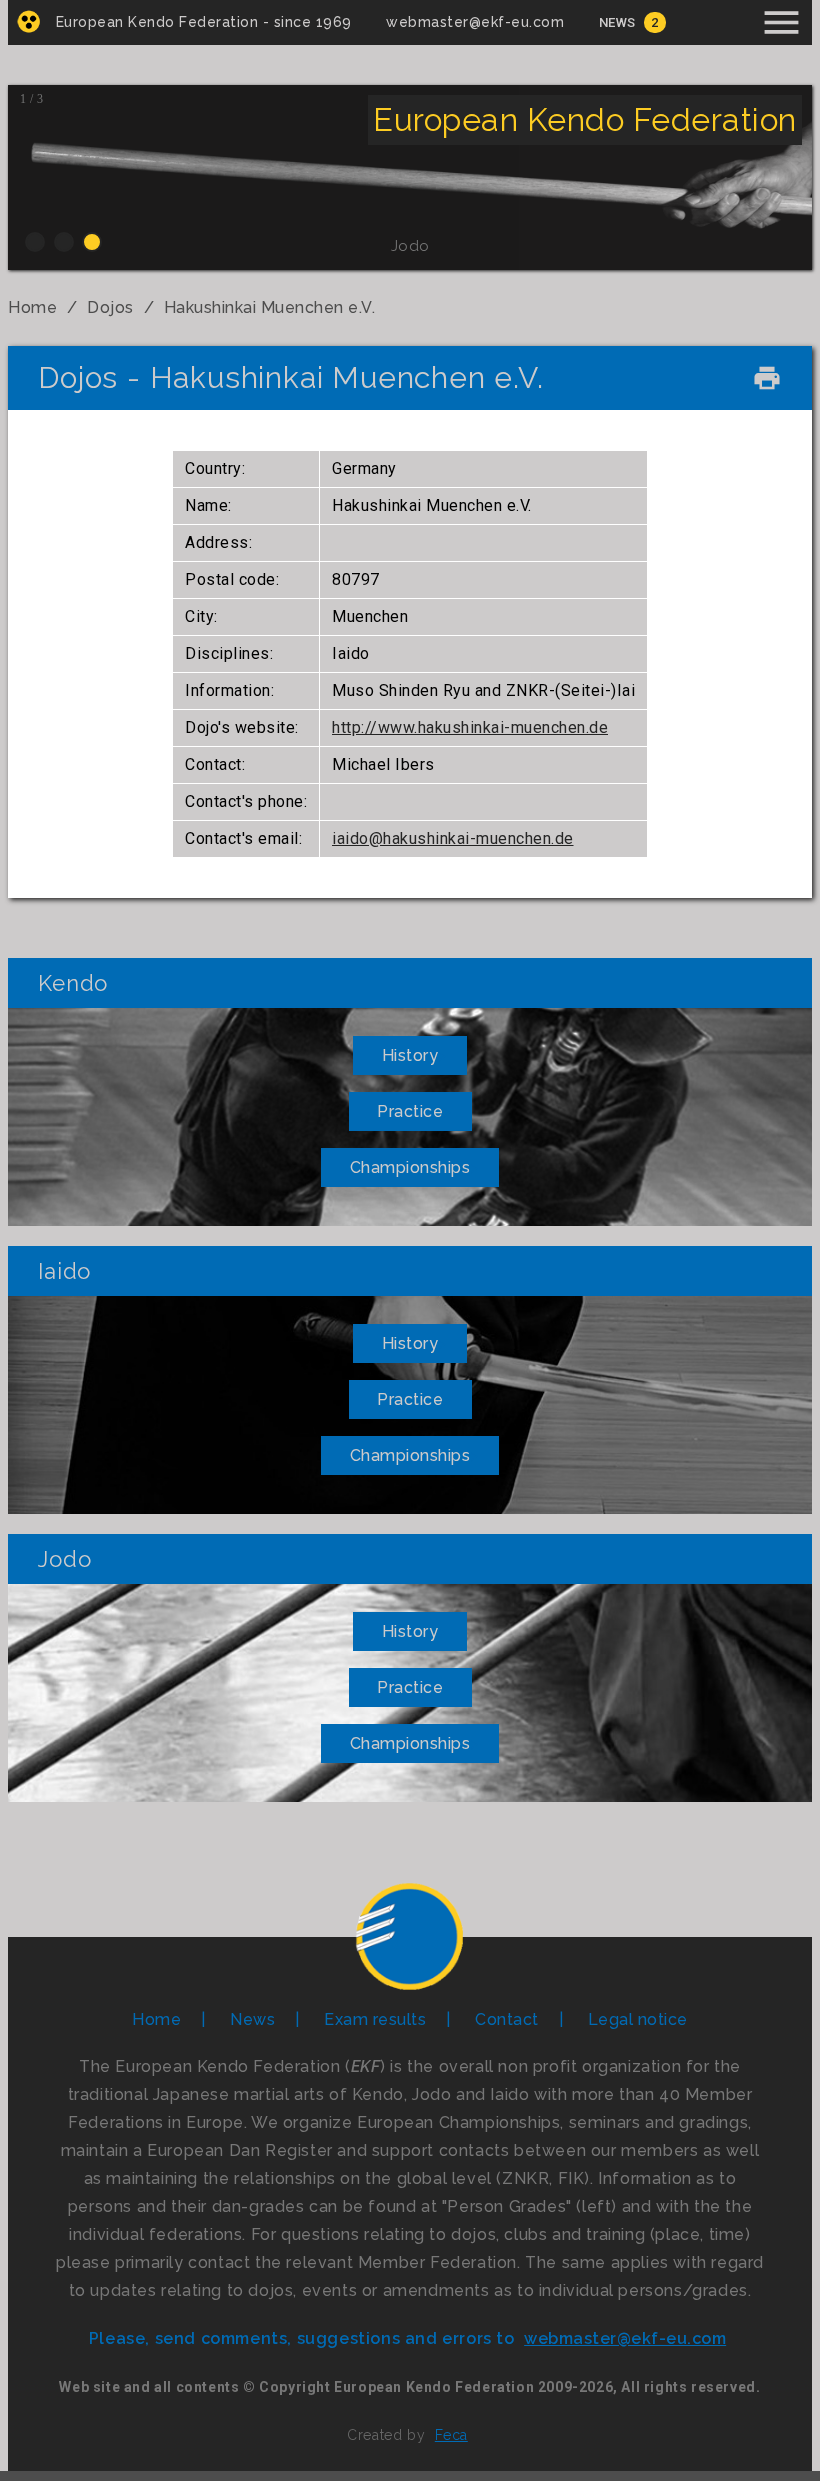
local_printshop (767, 378)
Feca (451, 2435)
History (410, 1055)
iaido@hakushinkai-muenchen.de (453, 838)
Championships (410, 1167)
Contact (507, 2019)
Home (32, 307)
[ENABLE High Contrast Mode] (28, 21)
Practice (410, 1111)
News (617, 22)
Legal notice (638, 2019)
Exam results (375, 2019)
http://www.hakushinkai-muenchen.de (470, 727)
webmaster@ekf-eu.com (475, 22)
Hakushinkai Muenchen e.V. (270, 307)
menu (781, 22)
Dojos (110, 307)
